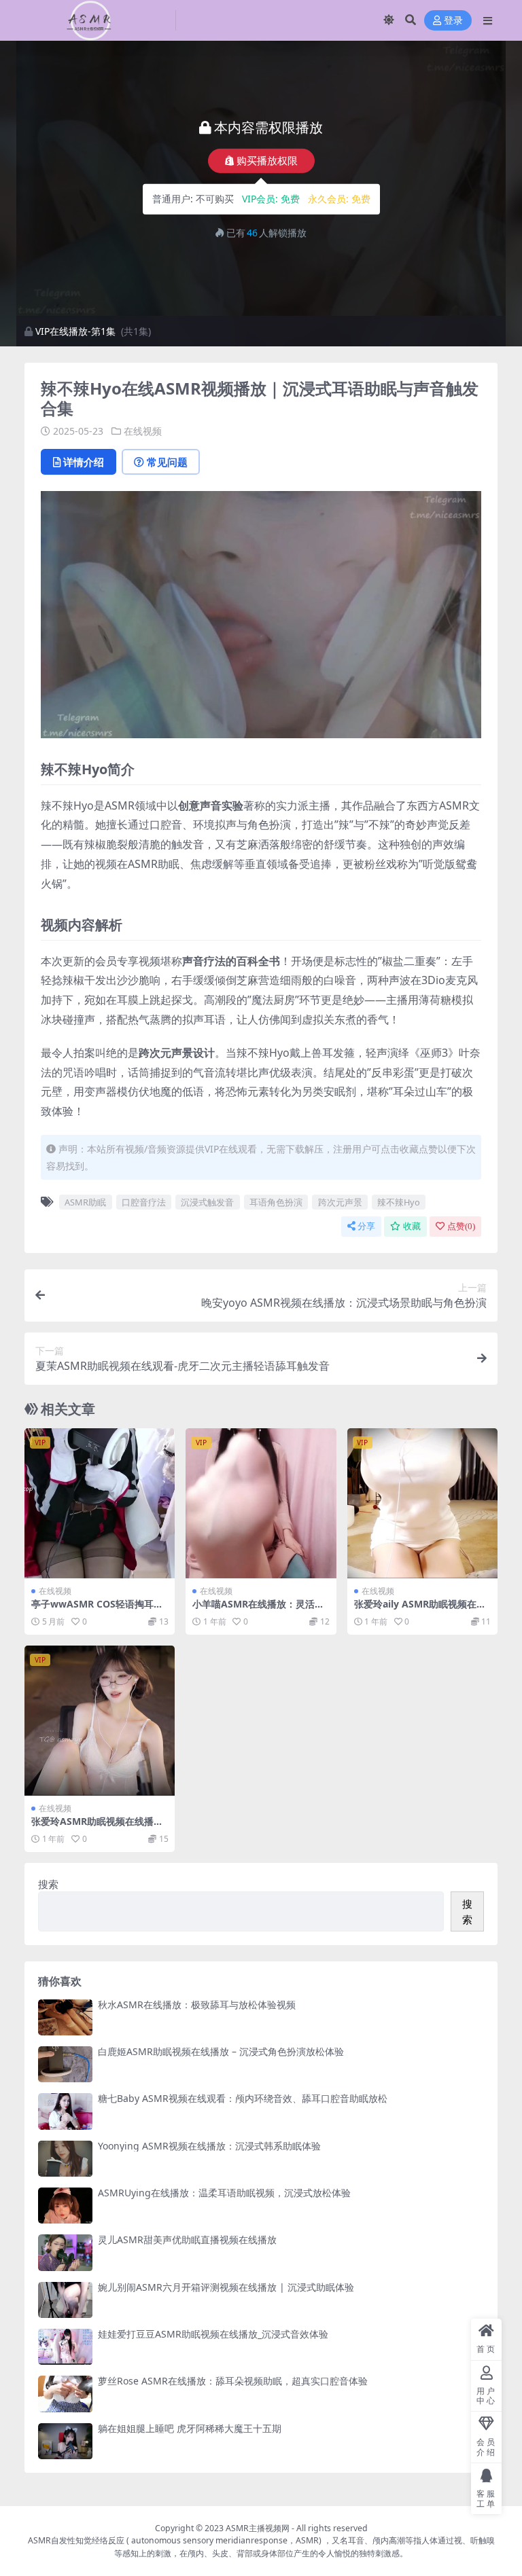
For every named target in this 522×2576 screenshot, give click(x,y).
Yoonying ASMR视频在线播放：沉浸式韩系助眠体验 (209, 2146)
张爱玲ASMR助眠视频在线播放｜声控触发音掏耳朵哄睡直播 (97, 1827)
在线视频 (143, 431)
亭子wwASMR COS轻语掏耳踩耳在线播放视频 (97, 1610)
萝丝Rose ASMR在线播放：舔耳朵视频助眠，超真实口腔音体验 (233, 2381)
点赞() (461, 1226)
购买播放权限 (267, 160)
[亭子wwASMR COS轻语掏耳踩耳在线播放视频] (100, 1503)
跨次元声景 (340, 1202)
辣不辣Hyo (399, 1202)
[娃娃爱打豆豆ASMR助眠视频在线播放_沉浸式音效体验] (65, 2347)
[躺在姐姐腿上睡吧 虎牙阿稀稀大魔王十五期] (65, 2441)
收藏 (412, 1226)
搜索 (48, 1884)
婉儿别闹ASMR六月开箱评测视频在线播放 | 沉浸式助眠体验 (226, 2287)
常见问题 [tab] (167, 462)
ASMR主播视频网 (258, 2528)
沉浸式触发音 (207, 1202)
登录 (453, 21)
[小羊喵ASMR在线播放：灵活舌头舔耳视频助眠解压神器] (261, 1503)
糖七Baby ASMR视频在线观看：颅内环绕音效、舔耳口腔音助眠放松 (243, 2098)
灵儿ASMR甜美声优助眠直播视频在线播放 (187, 2239)
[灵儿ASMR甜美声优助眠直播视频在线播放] (65, 2252)
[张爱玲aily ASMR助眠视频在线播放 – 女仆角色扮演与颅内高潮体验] (422, 1503)
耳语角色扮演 (276, 1202)
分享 (366, 1226)
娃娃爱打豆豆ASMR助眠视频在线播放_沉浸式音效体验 (213, 2334)
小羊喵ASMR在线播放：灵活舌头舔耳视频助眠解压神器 (258, 1610)
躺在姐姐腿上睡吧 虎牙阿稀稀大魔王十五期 (190, 2428)
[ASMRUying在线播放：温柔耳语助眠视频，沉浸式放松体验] (65, 2206)
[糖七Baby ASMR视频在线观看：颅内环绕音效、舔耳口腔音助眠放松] (65, 2111)
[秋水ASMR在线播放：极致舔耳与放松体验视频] (65, 2017)
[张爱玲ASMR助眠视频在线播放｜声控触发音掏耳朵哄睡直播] (100, 1721)
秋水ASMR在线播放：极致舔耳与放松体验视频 (197, 2004)
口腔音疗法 (144, 1202)
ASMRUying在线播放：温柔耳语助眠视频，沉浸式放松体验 (224, 2193)
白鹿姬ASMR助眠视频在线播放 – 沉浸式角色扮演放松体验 (221, 2051)
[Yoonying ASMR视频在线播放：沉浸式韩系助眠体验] (65, 2159)
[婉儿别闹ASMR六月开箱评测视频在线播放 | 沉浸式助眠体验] (65, 2300)
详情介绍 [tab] (84, 462)
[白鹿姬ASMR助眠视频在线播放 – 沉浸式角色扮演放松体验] (65, 2064)
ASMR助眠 (85, 1202)
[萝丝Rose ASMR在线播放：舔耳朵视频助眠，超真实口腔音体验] (65, 2394)
